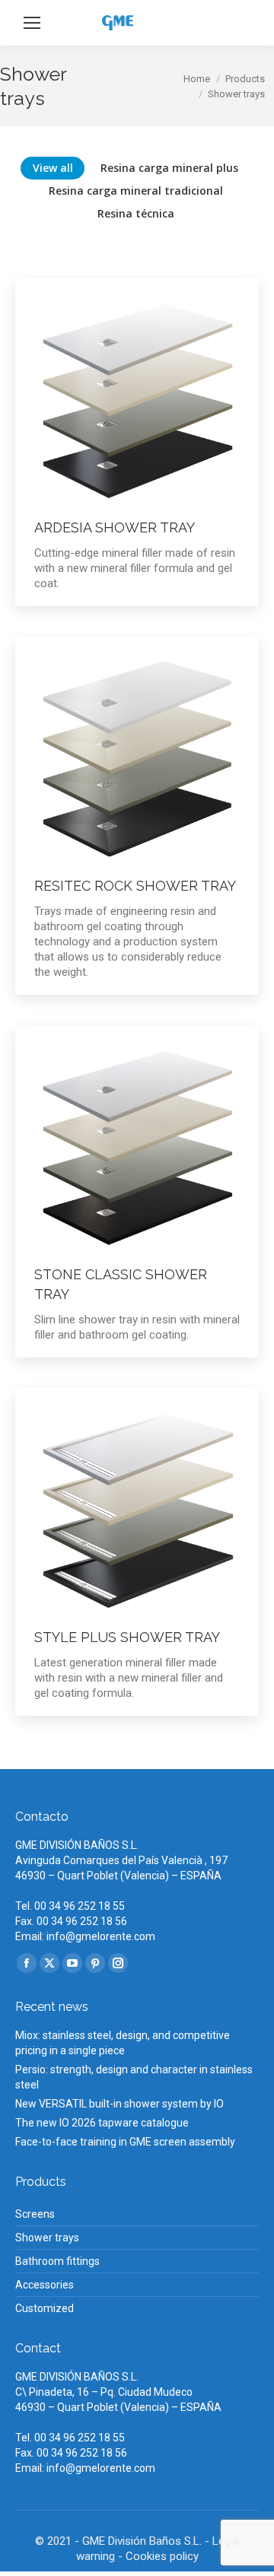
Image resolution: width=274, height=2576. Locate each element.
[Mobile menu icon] (32, 23)
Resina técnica (136, 213)
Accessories (45, 2285)
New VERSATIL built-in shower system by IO (119, 2104)
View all (53, 168)
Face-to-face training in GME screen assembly (125, 2142)
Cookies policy (162, 2556)
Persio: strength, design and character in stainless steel (134, 2077)
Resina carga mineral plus (169, 168)
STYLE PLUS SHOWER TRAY (127, 1637)
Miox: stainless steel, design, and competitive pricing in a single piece (123, 2043)
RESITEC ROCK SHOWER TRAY (135, 886)
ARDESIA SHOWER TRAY (115, 527)
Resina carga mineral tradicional (136, 191)
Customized (45, 2308)
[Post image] (137, 400)
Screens (35, 2214)
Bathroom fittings (57, 2261)
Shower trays (47, 2238)
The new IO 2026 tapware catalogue (102, 2123)
